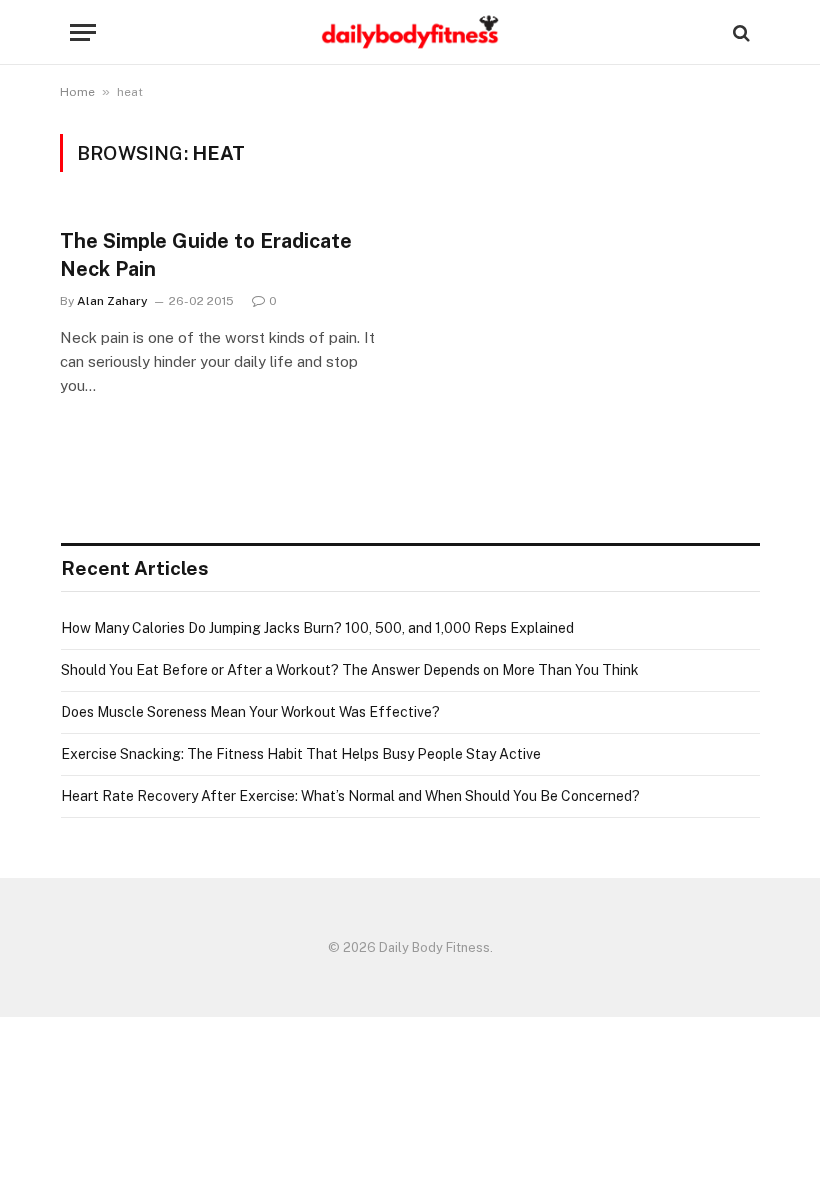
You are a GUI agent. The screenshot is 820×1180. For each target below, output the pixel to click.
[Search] (739, 32)
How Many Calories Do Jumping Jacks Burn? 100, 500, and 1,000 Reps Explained (317, 628)
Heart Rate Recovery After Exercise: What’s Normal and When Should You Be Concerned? (350, 796)
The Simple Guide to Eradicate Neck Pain (206, 254)
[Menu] (83, 32)
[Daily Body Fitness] (410, 32)
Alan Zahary (112, 301)
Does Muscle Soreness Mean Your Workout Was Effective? (250, 712)
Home (77, 92)
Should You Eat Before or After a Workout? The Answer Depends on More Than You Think (350, 670)
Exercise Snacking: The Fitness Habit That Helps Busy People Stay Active (301, 754)
